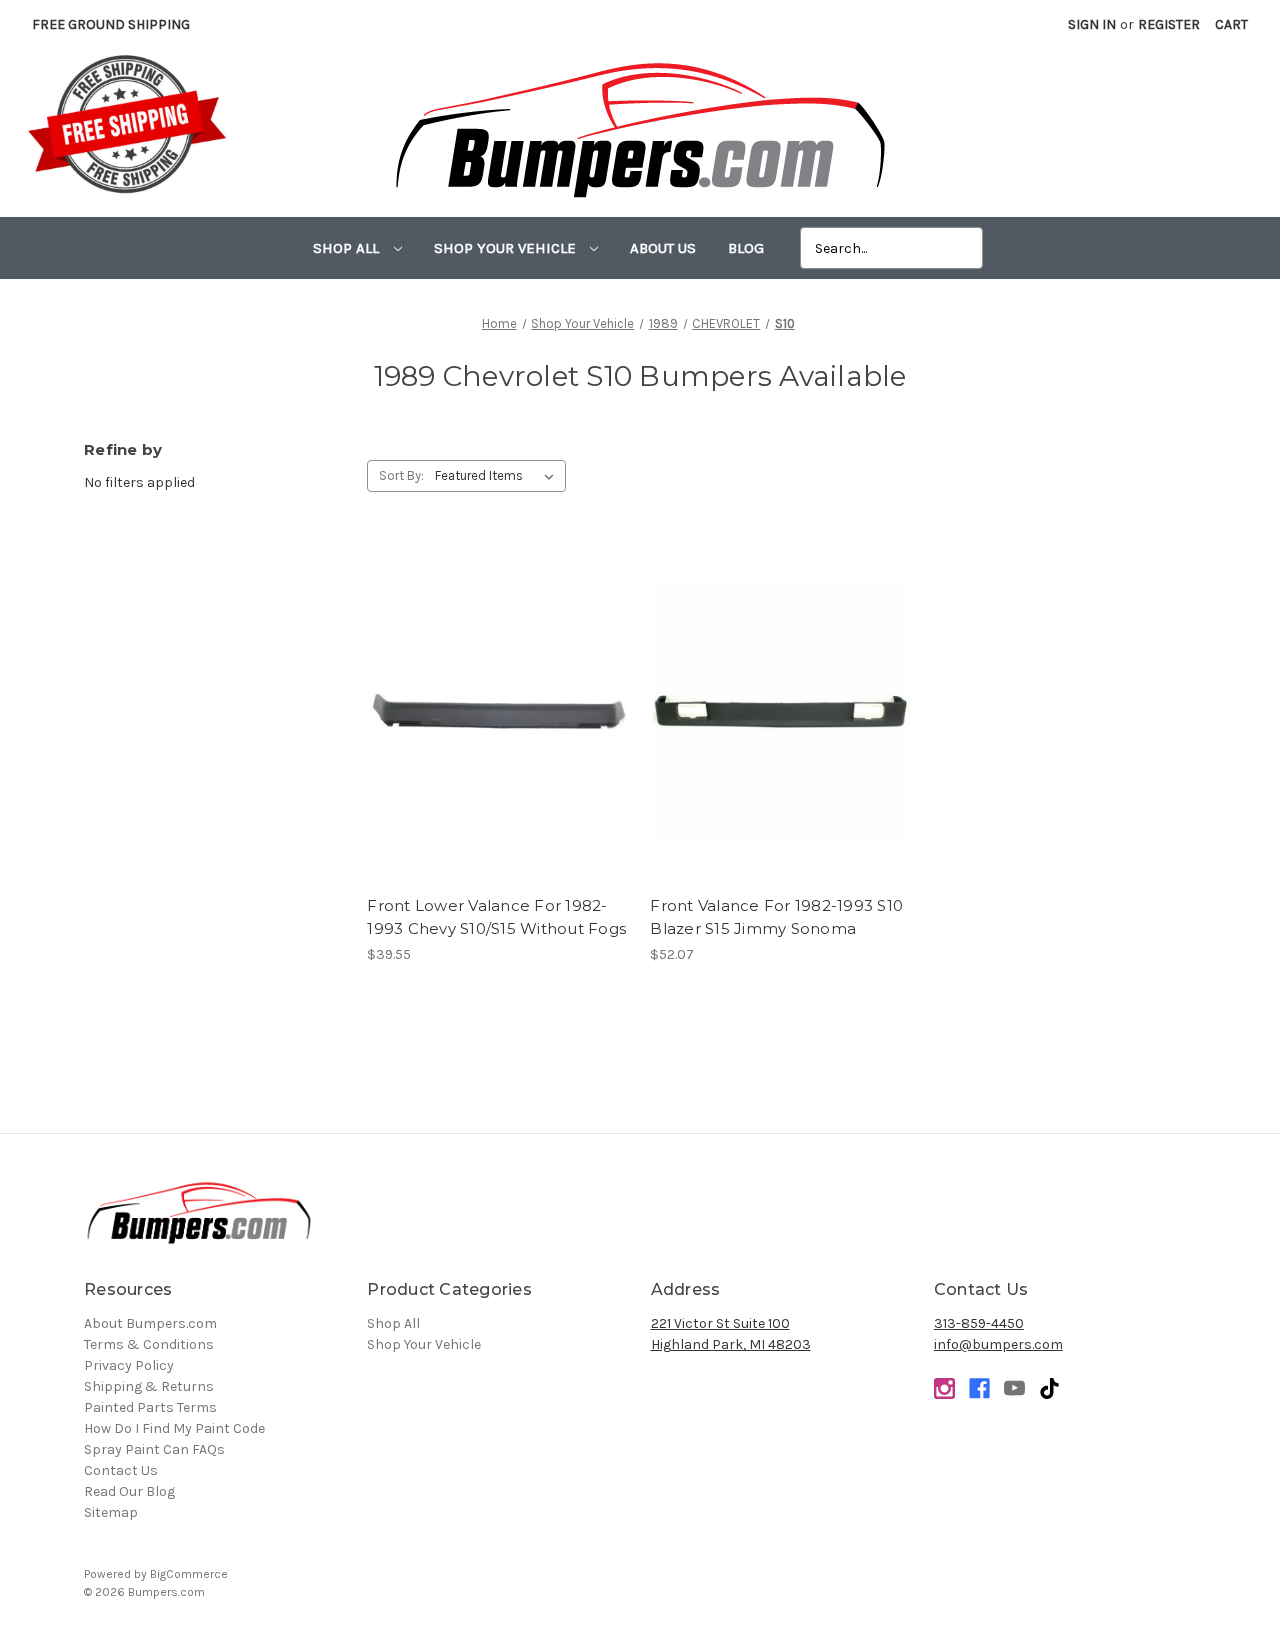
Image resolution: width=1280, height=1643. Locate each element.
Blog (746, 248)
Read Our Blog (129, 1491)
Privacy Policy (129, 1365)
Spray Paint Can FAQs (154, 1449)
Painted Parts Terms (150, 1407)
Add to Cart (498, 730)
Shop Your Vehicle (507, 248)
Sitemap (111, 1512)
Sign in (1092, 24)
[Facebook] (979, 1388)
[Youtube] (1014, 1388)
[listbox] (498, 476)
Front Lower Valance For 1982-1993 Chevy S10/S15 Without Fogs (496, 917)
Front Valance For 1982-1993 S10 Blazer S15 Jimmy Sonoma (776, 917)
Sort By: (401, 475)
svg (1049, 1388)
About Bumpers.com (150, 1323)
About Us (663, 248)
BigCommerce (189, 1574)
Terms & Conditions (149, 1344)
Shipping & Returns (149, 1386)
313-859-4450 (979, 1323)
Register (1169, 24)
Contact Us (121, 1470)
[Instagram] (944, 1388)
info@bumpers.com (998, 1344)
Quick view (498, 695)
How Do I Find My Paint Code (174, 1428)
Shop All (348, 248)
